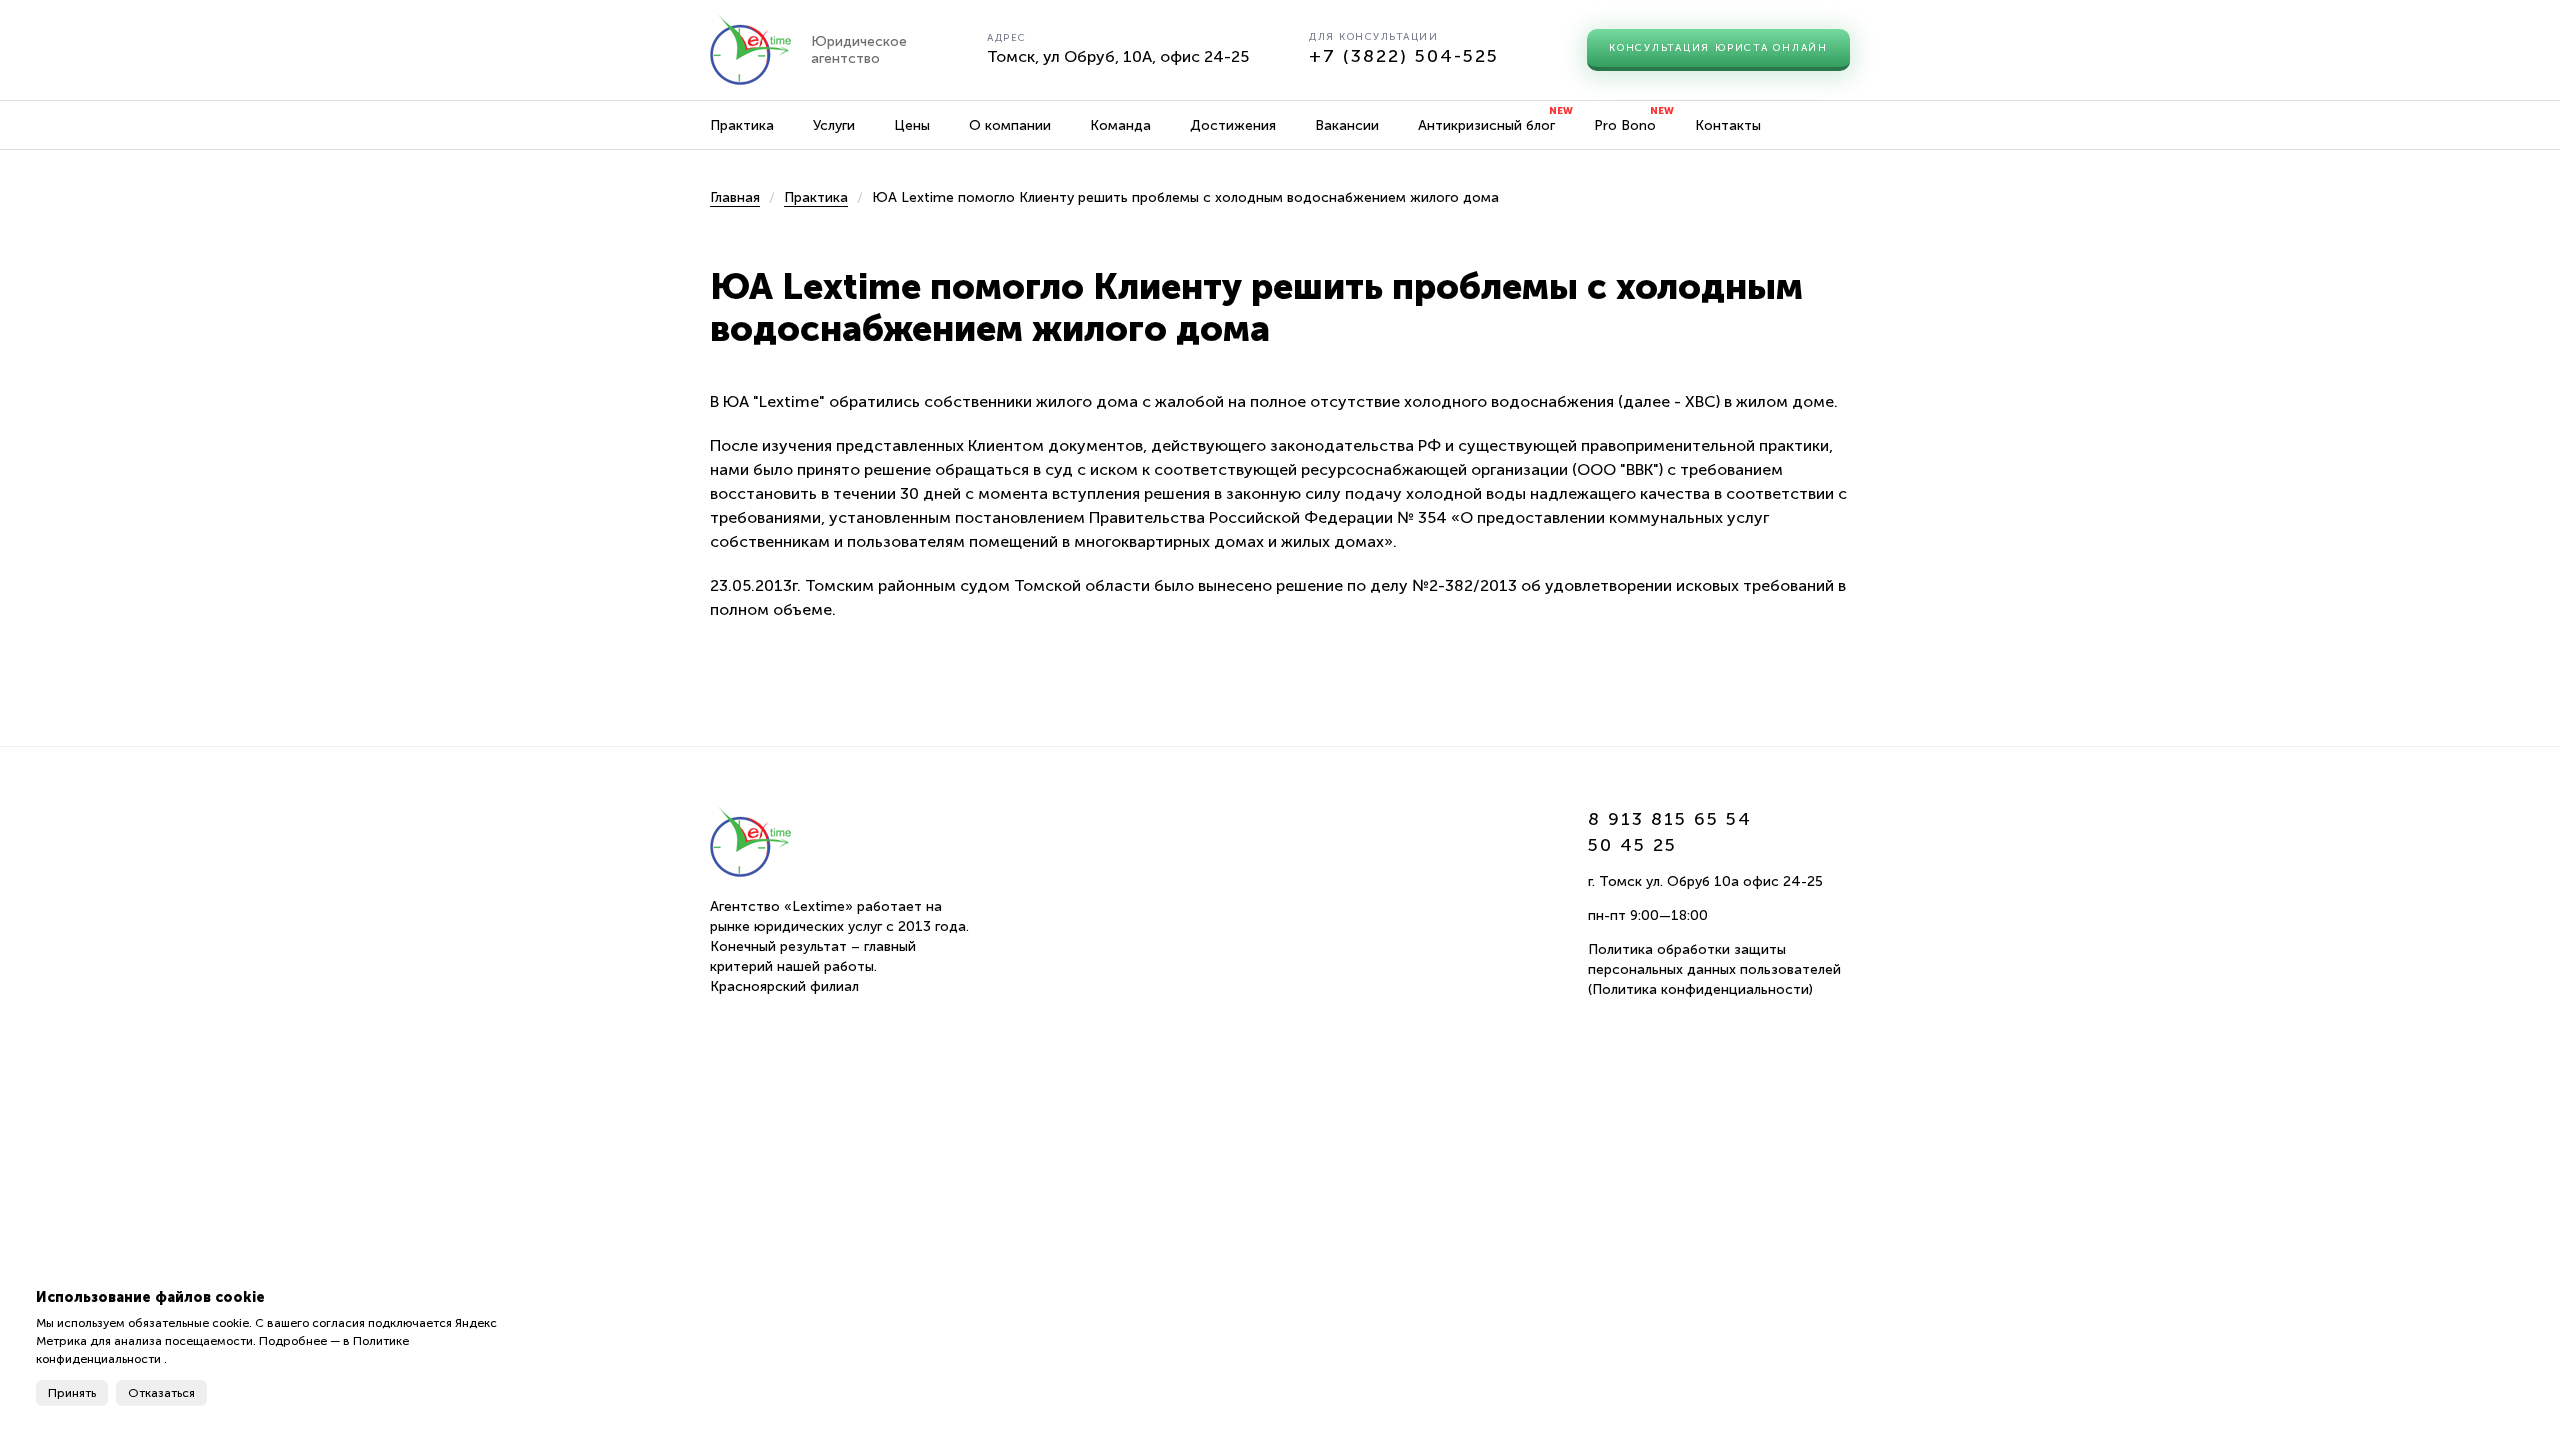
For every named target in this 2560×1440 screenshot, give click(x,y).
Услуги (834, 125)
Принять (72, 1393)
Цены (912, 125)
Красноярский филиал (784, 986)
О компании (1010, 125)
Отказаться (161, 1393)
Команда (1120, 125)
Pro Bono (1625, 125)
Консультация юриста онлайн (1718, 48)
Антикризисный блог (1486, 125)
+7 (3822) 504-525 (1404, 56)
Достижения (1233, 125)
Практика (742, 125)
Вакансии (1347, 125)
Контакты (1728, 125)
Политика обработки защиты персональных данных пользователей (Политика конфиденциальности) (1714, 969)
